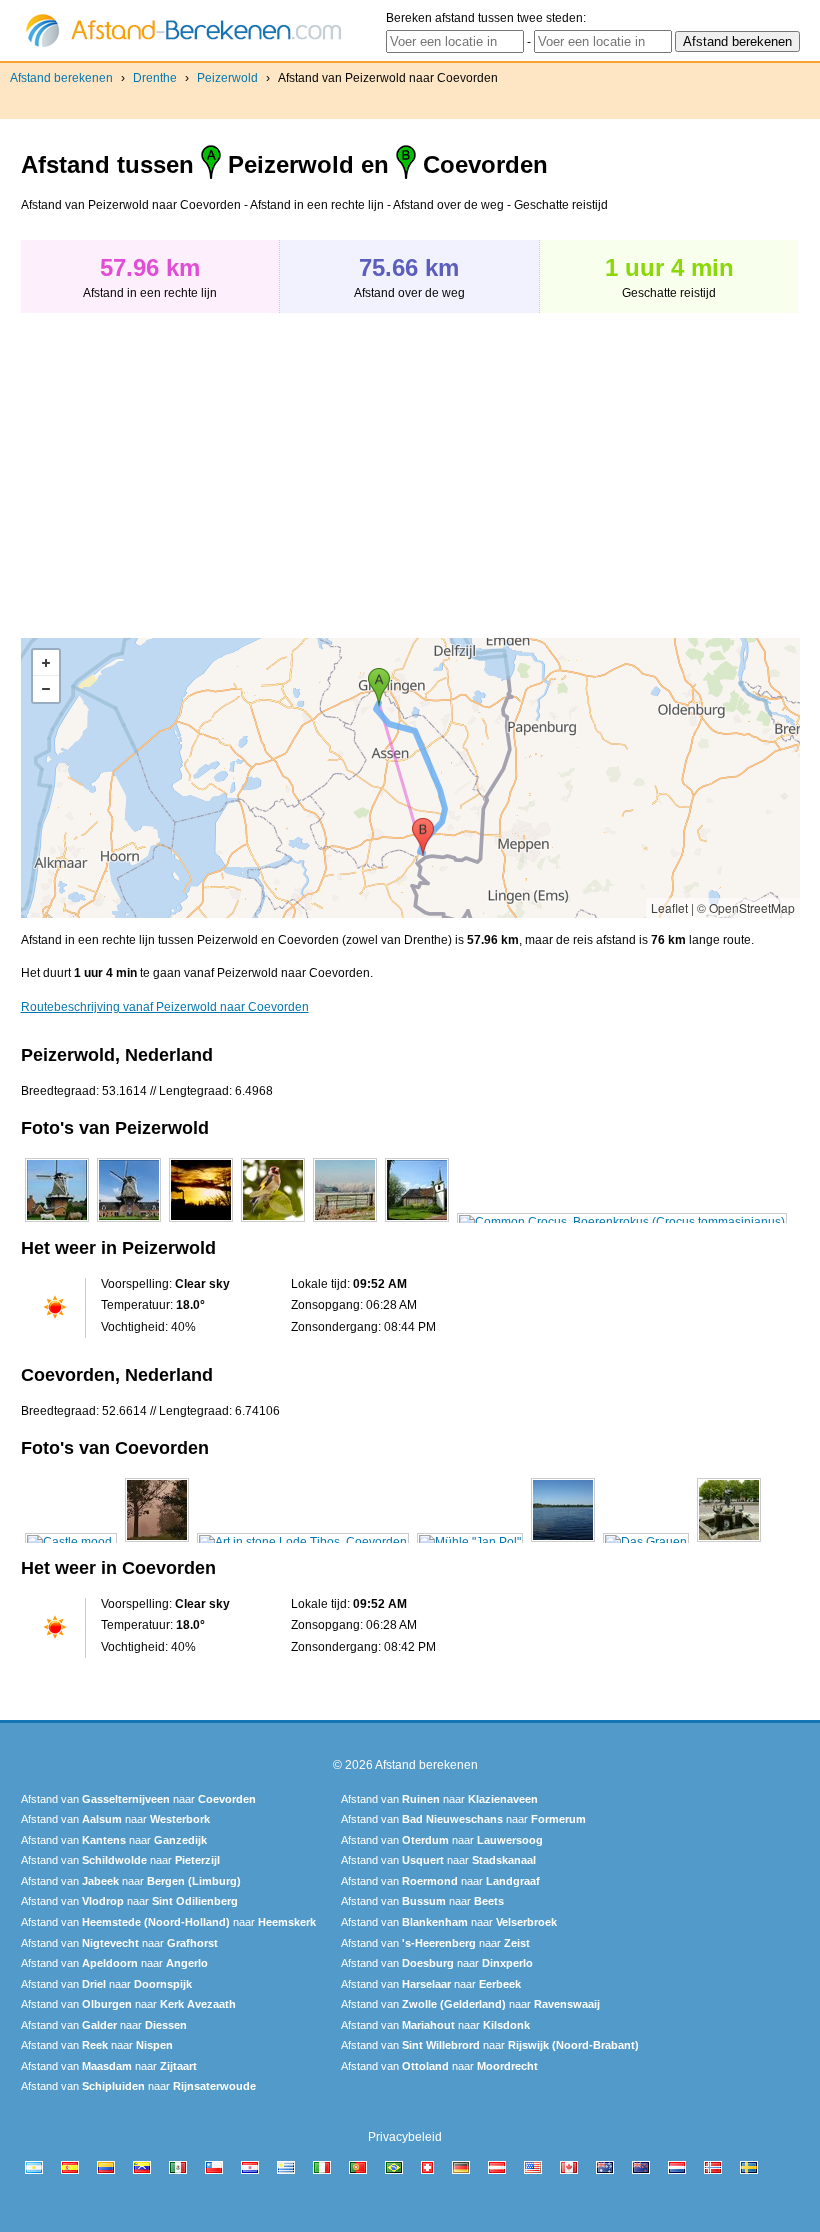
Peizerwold (227, 78)
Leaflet (669, 907)
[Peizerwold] (57, 1222)
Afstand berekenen (61, 78)
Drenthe (155, 78)
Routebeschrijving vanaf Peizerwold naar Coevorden (165, 1007)
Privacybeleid (405, 2137)
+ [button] (46, 663)
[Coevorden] (71, 1542)
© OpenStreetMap (746, 907)
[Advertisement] (189, 465)
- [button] (46, 689)
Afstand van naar (138, 1799)
